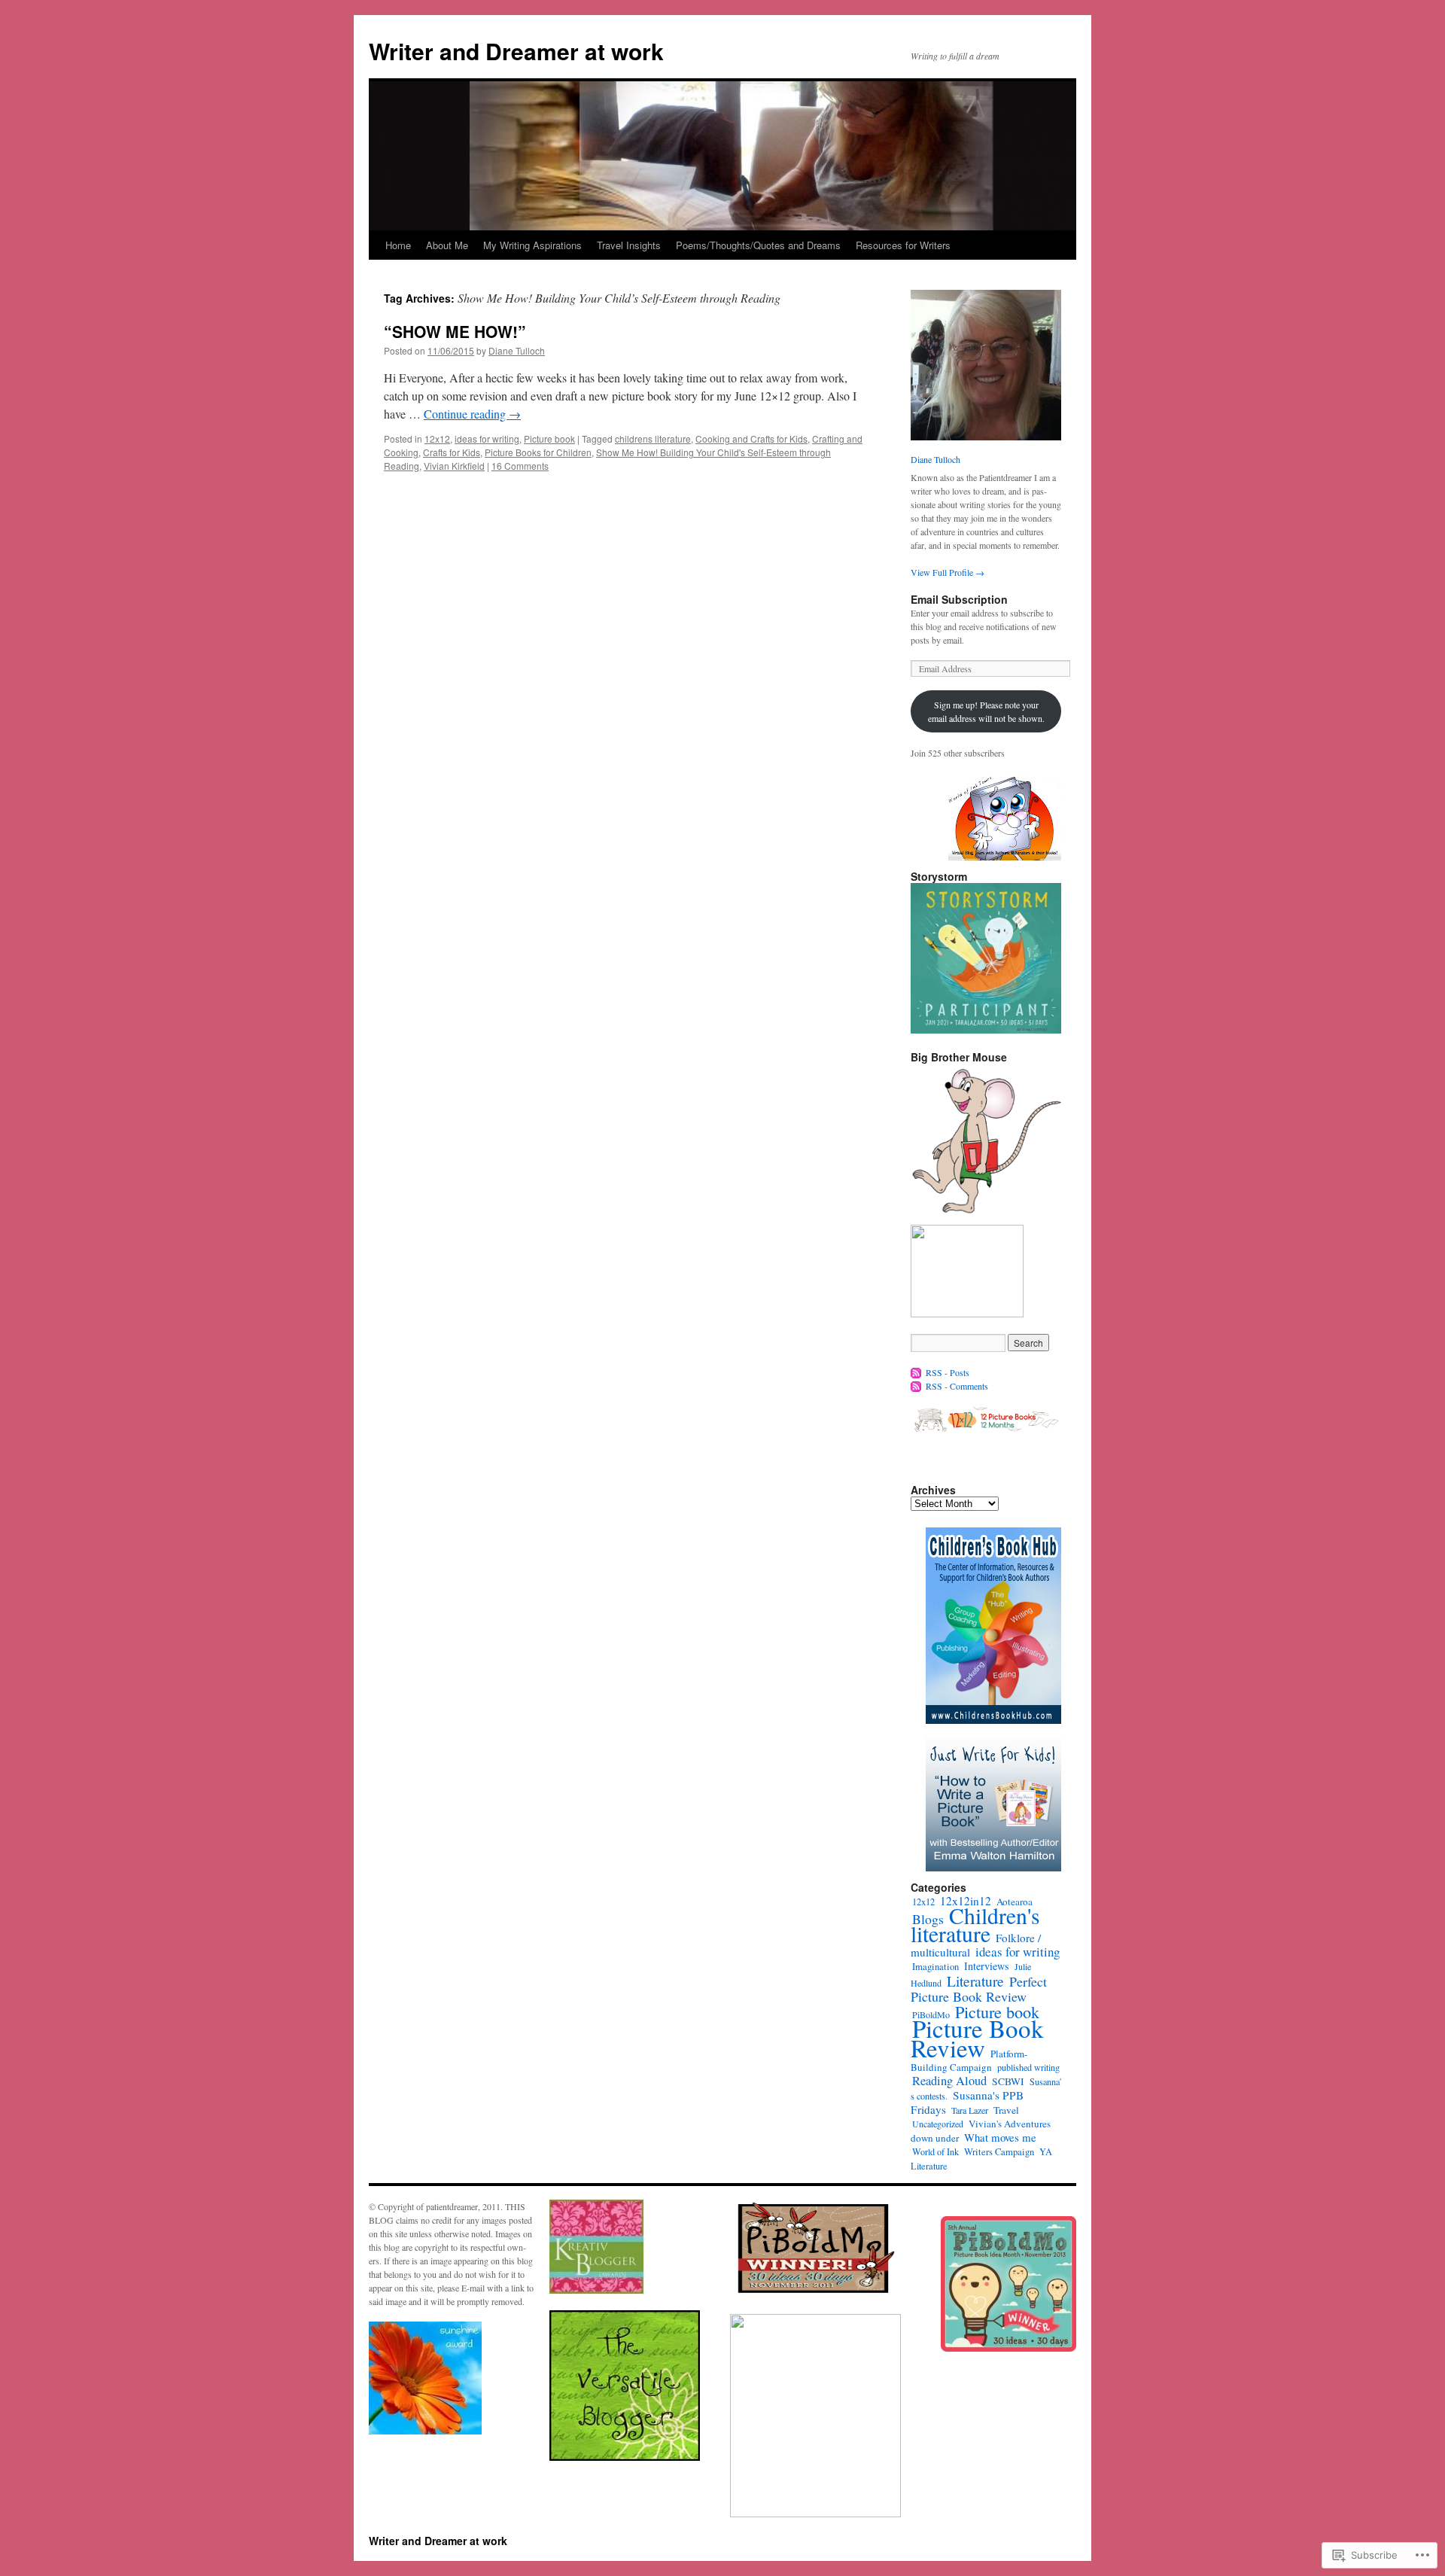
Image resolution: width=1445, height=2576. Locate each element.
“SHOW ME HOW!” (455, 331)
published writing (1028, 2067)
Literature (975, 1981)
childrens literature (653, 438)
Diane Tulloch (517, 350)
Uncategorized (938, 2124)
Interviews (987, 1966)
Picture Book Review (977, 2038)
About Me (447, 245)
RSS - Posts (948, 1372)
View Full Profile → (948, 572)
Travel (1006, 2110)
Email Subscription (959, 599)
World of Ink (935, 2151)
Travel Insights (629, 245)
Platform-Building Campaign (969, 2060)
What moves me (1000, 2137)
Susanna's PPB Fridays (967, 2102)
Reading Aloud (949, 2081)
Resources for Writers (903, 245)
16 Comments (520, 466)
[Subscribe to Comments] (917, 1386)
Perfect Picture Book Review (979, 1989)
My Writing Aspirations (532, 245)
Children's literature (975, 1924)
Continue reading (472, 414)
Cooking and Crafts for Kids (751, 438)
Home (398, 245)
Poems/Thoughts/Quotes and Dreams (758, 245)
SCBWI (1008, 2081)
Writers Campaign (999, 2152)
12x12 (437, 438)
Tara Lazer (970, 2110)
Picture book (549, 438)
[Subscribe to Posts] (917, 1372)
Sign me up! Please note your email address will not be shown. (986, 711)
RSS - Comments (957, 1386)
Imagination (935, 1967)
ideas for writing (487, 438)
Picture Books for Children (538, 452)
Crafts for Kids (452, 452)
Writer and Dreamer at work (516, 51)
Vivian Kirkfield (454, 466)
